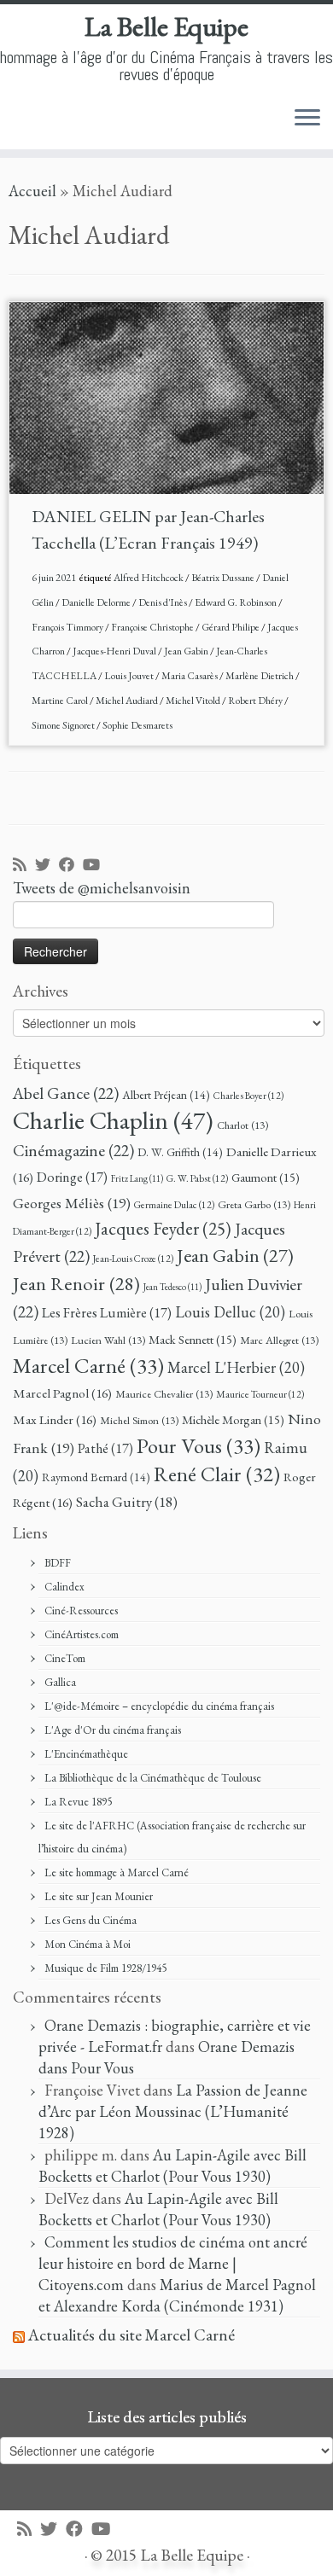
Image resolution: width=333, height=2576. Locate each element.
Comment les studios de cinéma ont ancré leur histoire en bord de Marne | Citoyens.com (173, 2263)
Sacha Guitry (127, 1502)
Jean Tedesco (172, 1287)
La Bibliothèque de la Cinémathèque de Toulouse (153, 1778)
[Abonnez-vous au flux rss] (24, 866)
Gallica (60, 1682)
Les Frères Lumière (107, 1313)
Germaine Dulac (174, 1204)
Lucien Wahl (108, 1340)
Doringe (72, 1177)
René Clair (217, 1474)
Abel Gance (66, 1093)
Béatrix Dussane (224, 578)
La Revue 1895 (78, 1802)
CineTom (65, 1658)
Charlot (242, 1125)
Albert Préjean (166, 1095)
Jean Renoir (76, 1283)
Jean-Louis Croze (133, 1258)
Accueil (32, 191)
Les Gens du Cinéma (91, 1920)
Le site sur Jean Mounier (99, 1896)
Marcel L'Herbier (236, 1367)
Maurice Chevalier (164, 1394)
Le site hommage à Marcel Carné (117, 1872)
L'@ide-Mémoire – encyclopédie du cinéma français (159, 1706)
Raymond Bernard (96, 1477)
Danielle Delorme (97, 602)
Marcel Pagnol (62, 1393)
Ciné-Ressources (81, 1611)
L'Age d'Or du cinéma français (113, 1730)
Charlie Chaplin (113, 1120)
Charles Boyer (248, 1095)
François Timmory (68, 627)
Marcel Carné (88, 1365)
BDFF (58, 1563)
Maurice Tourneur (260, 1394)
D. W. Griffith (180, 1152)
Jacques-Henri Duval (115, 651)
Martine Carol (61, 701)
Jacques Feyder (163, 1228)
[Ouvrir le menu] (307, 119)
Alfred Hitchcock (149, 578)
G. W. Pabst (197, 1178)
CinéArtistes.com (82, 1634)
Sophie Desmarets (137, 725)
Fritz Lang (137, 1178)
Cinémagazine (73, 1150)
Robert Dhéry (256, 701)
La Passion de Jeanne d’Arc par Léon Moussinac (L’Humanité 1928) (173, 2111)
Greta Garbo (254, 1204)
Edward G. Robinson (237, 602)
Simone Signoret (64, 725)
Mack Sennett (193, 1339)
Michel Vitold (194, 701)
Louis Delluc (230, 1312)
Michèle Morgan (233, 1419)
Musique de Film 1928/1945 (105, 1968)
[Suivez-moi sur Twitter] (47, 866)
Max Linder (55, 1420)
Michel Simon (139, 1420)
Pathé (105, 1448)
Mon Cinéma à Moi (88, 1944)
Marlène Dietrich (260, 676)
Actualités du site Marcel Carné (131, 2335)
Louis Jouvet (130, 676)
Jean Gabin (187, 651)
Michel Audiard (128, 701)
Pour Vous (199, 1445)
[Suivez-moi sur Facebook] (71, 866)
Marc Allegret (279, 1340)
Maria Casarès (190, 676)
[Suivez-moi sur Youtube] (96, 866)
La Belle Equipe (166, 26)
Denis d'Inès (164, 602)
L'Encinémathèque (86, 1754)
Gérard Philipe (231, 627)
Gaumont (266, 1177)
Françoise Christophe (153, 627)
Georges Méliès (72, 1203)
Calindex (64, 1587)
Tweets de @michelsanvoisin (102, 888)
